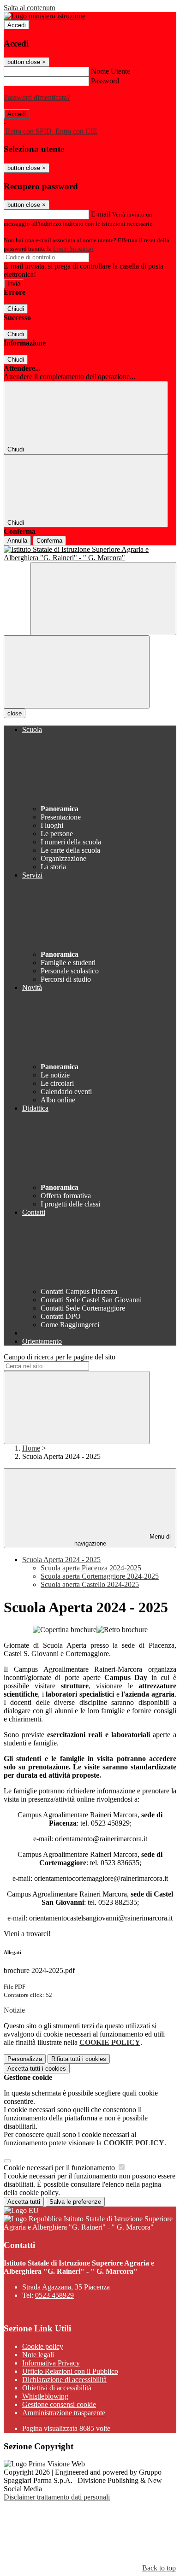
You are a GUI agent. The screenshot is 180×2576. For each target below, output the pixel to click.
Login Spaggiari (73, 249)
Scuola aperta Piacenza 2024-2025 (91, 1568)
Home (31, 1448)
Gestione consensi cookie (59, 2404)
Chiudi (16, 309)
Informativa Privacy (51, 2363)
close (15, 713)
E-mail (101, 214)
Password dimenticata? (37, 97)
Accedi (17, 25)
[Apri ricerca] (103, 599)
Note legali (38, 2355)
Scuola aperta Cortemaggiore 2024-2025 (100, 1576)
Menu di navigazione (123, 1540)
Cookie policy (43, 2346)
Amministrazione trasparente (64, 2413)
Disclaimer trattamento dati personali (57, 2497)
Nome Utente (111, 71)
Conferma (49, 541)
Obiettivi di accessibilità (57, 2388)
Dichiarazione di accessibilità (64, 2380)
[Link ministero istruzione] (45, 16)
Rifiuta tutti (79, 2059)
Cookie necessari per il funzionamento (60, 2168)
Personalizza (25, 2059)
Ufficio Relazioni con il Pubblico (70, 2371)
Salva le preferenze (75, 2202)
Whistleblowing (45, 2396)
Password (105, 81)
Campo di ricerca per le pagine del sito (60, 1357)
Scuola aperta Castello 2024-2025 (90, 1584)
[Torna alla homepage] (90, 554)
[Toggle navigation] (77, 672)
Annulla (17, 541)
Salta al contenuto (30, 8)
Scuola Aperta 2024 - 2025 (61, 1560)
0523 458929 (54, 2295)
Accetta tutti (37, 2069)
